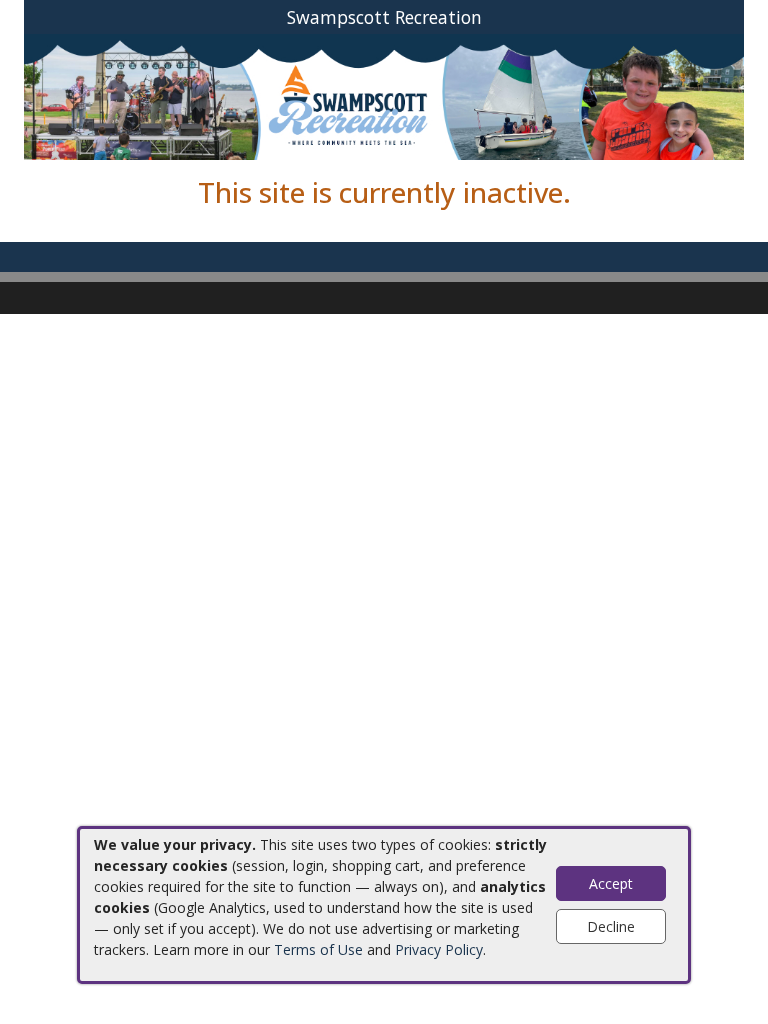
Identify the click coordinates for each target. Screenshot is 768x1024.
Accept (611, 883)
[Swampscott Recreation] (384, 95)
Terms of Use (318, 949)
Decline (611, 926)
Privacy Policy (439, 949)
